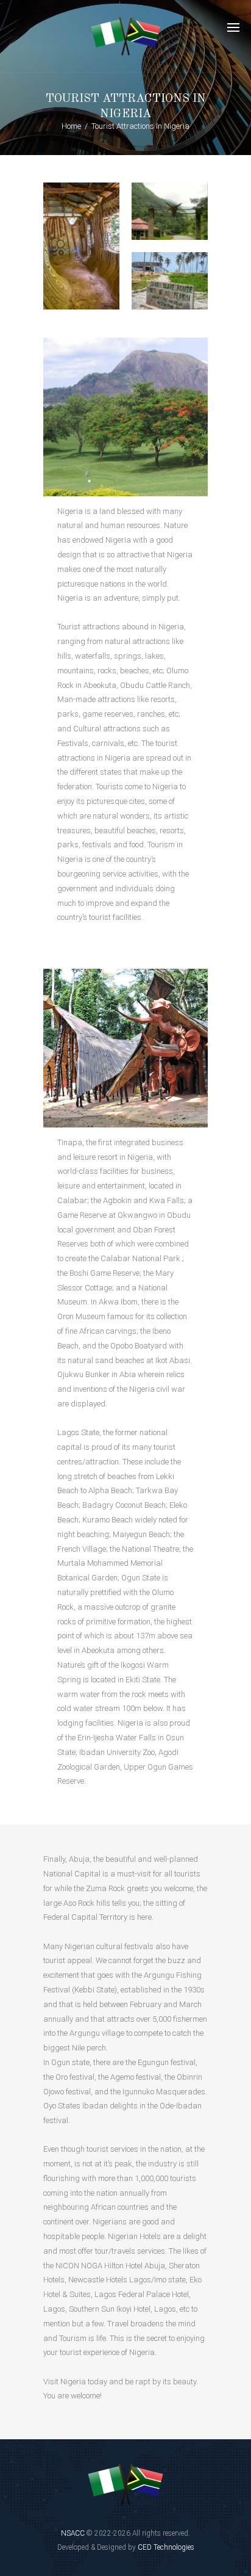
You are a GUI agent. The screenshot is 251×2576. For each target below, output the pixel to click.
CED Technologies (166, 2547)
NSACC (74, 2533)
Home (71, 126)
